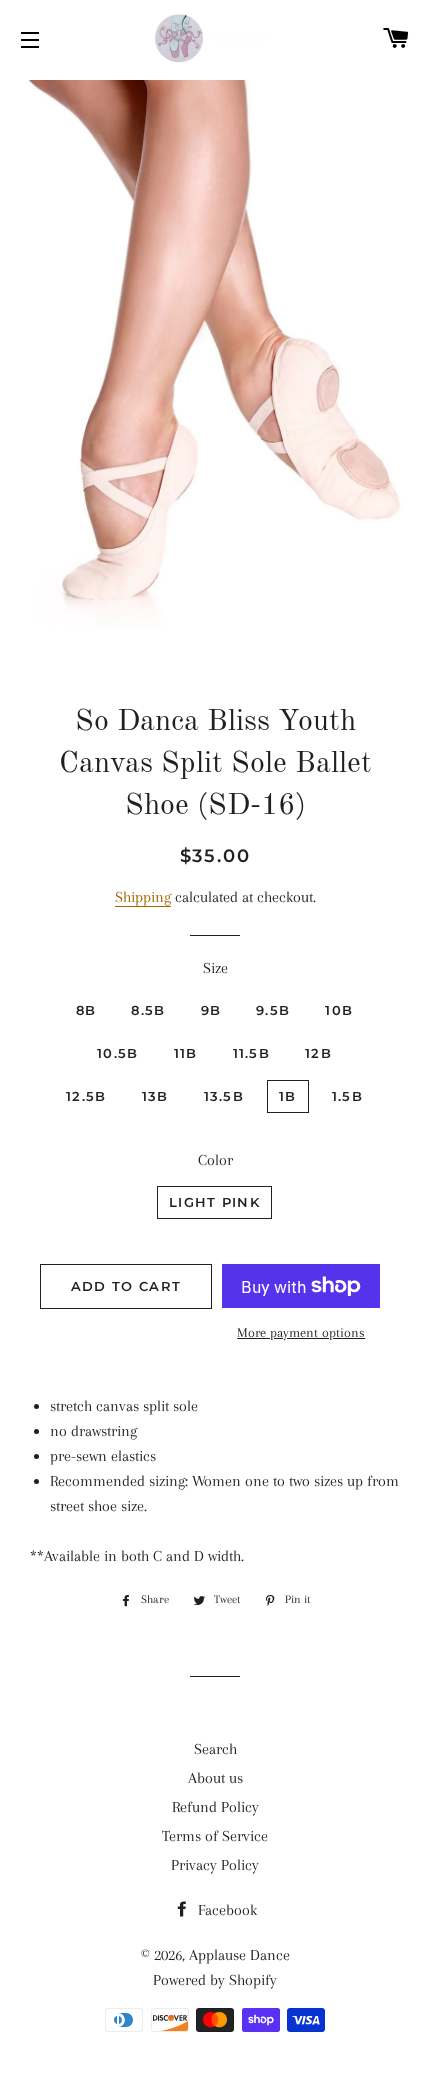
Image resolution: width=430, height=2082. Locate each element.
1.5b (347, 1096)
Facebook (225, 1910)
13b (155, 1096)
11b (186, 1053)
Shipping (143, 897)
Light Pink (214, 1202)
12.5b (86, 1096)
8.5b (148, 1010)
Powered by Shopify (215, 1980)
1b (288, 1096)
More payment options (301, 1332)
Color (215, 1160)
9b (211, 1010)
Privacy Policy (215, 1865)
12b (318, 1053)
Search (215, 1749)
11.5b (252, 1053)
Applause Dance (239, 1955)
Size (215, 968)
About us (215, 1778)
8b (86, 1010)
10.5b (118, 1053)
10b (339, 1010)
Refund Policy (215, 1807)
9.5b (273, 1010)
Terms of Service (215, 1836)
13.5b (224, 1096)
